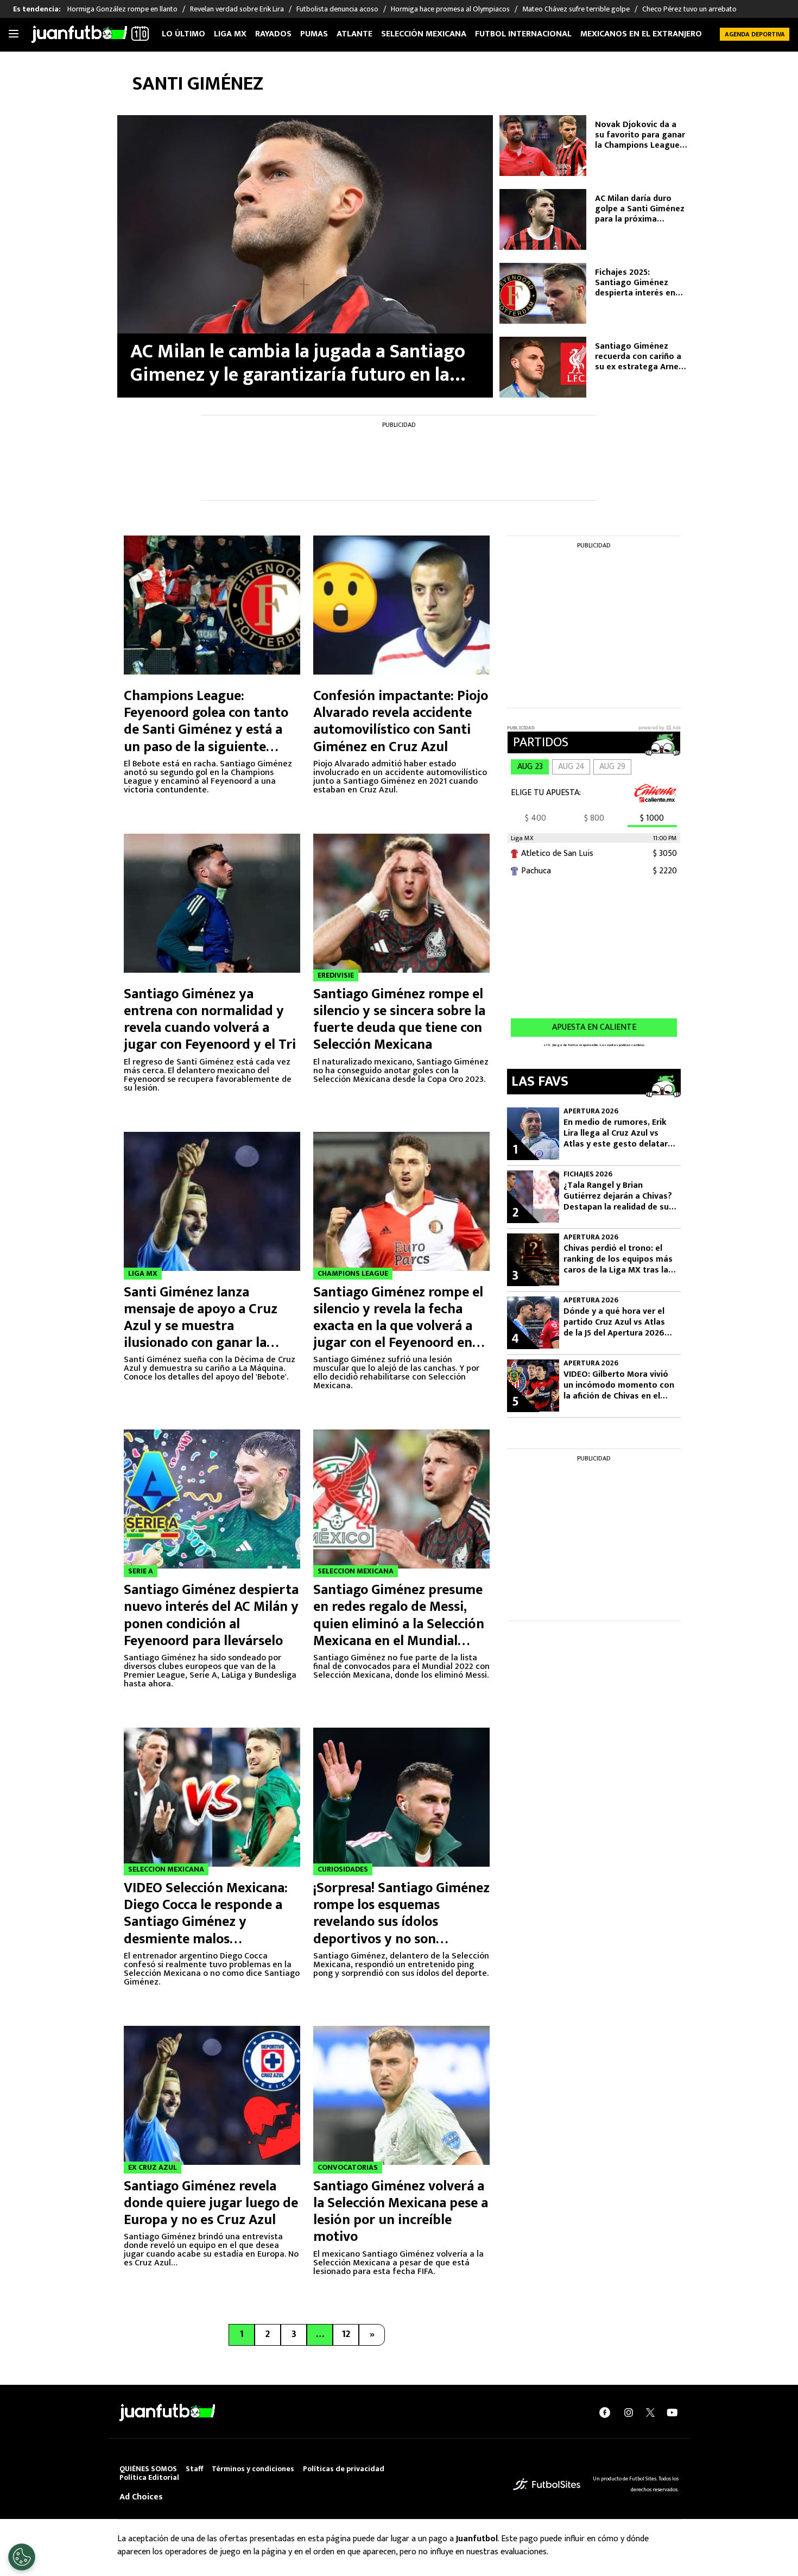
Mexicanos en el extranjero (641, 34)
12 (346, 2334)
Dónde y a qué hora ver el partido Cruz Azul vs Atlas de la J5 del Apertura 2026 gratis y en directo (614, 1322)
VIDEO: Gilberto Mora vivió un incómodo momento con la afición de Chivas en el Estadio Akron (619, 1385)
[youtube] (672, 2412)
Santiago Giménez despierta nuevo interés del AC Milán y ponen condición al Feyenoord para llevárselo (211, 1615)
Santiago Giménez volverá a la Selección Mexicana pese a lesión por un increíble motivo (401, 2212)
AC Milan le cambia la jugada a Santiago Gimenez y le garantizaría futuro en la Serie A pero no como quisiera (298, 363)
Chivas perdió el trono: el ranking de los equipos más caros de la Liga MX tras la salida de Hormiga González (619, 1259)
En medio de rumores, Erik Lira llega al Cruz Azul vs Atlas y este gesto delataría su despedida (619, 1133)
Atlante (354, 34)
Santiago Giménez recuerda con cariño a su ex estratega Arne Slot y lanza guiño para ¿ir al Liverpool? (641, 357)
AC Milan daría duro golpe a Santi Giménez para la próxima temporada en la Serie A (640, 209)
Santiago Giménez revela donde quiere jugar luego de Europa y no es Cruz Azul (211, 2203)
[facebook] (605, 2412)
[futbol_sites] (547, 2483)
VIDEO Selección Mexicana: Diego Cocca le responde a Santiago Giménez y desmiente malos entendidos (206, 1922)
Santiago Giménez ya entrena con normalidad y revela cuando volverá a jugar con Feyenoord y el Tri (210, 1020)
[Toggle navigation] (14, 34)
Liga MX (230, 34)
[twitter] (650, 2413)
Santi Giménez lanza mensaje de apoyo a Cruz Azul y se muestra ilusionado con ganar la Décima (201, 1326)
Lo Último (183, 34)
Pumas (314, 34)
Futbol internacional (523, 34)
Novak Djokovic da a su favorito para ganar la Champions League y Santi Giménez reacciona (641, 135)
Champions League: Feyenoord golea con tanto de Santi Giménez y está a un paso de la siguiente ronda (206, 730)
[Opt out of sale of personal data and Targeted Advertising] (22, 2557)
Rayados (273, 34)
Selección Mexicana (424, 34)
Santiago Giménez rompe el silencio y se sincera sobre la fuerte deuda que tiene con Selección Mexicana (399, 1020)
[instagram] (629, 2412)
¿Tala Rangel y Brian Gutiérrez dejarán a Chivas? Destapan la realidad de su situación (618, 1196)
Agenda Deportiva (755, 34)
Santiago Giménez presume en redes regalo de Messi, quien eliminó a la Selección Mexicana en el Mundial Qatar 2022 (399, 1624)
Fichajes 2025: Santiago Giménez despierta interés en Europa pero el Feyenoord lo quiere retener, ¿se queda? (635, 283)
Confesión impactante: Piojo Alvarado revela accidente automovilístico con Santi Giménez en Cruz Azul (401, 722)
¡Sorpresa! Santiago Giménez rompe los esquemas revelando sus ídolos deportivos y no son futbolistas (401, 1922)
